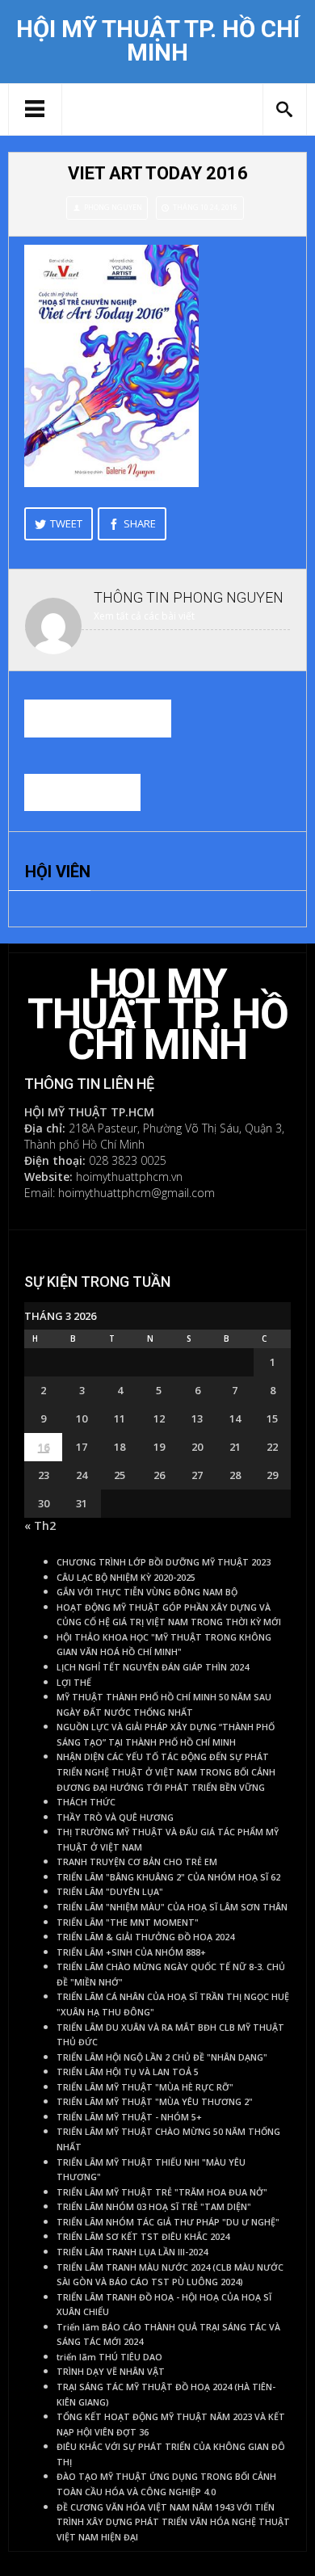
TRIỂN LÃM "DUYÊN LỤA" (110, 1892)
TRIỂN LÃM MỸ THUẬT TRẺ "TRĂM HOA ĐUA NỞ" (162, 2192)
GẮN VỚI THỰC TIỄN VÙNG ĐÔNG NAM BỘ (147, 1592)
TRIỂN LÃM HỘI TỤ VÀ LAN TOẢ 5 (128, 2072)
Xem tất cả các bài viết (144, 616)
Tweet (66, 523)
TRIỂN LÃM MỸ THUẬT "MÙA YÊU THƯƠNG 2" (155, 2102)
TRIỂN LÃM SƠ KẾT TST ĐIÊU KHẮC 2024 (143, 2237)
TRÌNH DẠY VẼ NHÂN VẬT (111, 2372)
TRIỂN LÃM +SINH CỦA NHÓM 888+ (131, 1952)
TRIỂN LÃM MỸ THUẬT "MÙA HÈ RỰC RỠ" (145, 2087)
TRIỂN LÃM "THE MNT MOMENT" (128, 1923)
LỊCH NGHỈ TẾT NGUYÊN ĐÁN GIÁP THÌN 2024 (153, 1667)
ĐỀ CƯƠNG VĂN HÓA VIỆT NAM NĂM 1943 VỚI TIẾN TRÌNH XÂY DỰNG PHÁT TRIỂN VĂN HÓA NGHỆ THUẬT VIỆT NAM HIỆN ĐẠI (173, 2522)
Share (140, 523)
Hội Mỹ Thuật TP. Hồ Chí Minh (158, 41)
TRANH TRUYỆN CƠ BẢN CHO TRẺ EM (137, 1862)
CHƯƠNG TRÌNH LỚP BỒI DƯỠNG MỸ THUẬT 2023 (164, 1562)
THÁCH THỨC (86, 1802)
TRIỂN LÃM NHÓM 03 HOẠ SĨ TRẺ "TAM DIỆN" (154, 2207)
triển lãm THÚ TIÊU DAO (109, 2357)
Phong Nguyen (113, 207)
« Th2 (40, 1525)
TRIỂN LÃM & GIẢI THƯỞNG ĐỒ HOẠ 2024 (145, 1937)
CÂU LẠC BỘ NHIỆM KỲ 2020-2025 (126, 1578)
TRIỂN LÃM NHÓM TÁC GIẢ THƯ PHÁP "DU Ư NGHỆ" (168, 2222)
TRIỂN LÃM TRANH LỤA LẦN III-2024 (132, 2252)
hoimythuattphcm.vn (129, 1177)
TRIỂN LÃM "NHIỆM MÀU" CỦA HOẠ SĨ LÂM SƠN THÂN (172, 1907)
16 (44, 1447)
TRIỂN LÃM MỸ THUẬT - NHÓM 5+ (129, 2117)
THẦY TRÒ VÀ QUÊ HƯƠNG (115, 1817)
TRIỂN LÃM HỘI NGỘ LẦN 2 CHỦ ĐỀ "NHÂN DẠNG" (162, 2057)
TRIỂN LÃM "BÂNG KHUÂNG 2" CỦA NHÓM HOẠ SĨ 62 (168, 1877)
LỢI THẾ (74, 1683)
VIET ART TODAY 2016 (158, 173)
